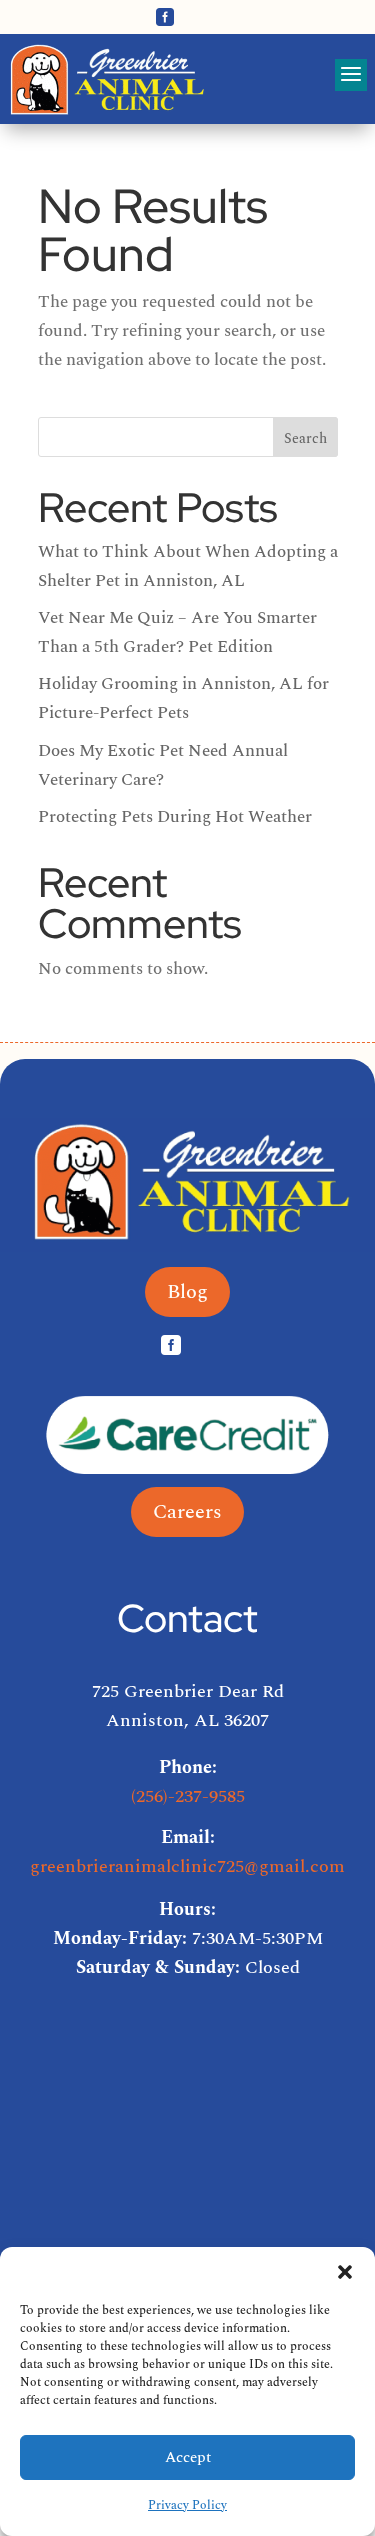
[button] (345, 2272)
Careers (187, 1512)
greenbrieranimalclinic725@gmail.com (187, 1866)
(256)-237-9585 (188, 1796)
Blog (187, 1292)
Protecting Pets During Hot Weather (175, 817)
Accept (188, 2457)
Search (305, 438)
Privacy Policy (187, 2505)
